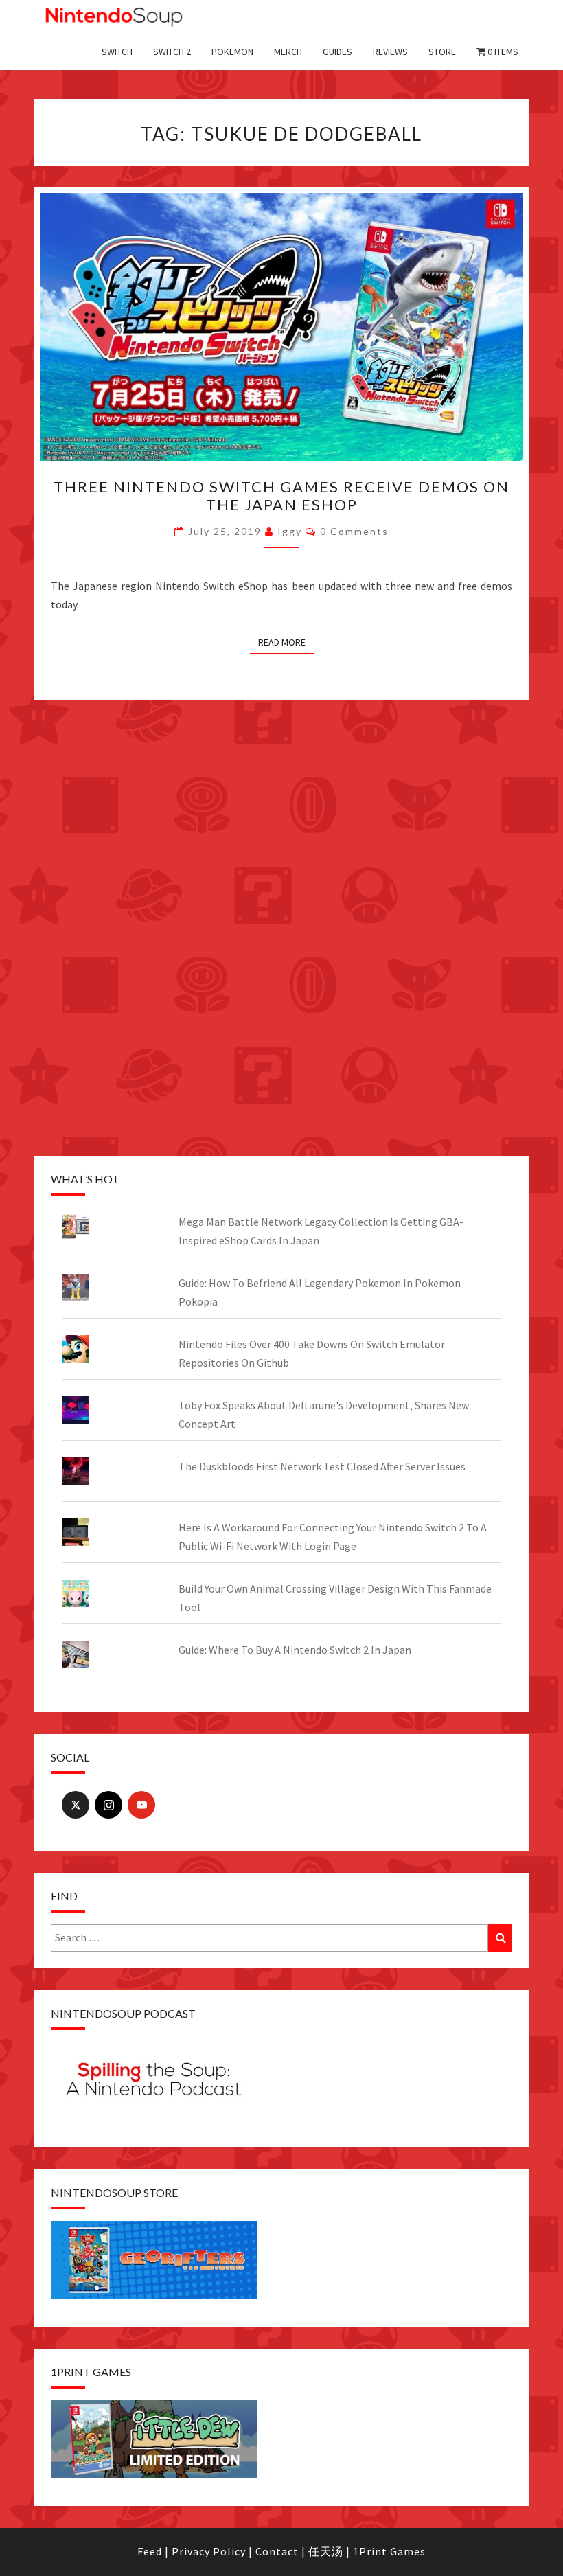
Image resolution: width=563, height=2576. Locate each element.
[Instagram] (108, 1805)
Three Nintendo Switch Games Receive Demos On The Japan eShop (281, 495)
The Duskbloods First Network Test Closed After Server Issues (322, 1466)
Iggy (290, 531)
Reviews (390, 52)
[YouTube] (141, 1805)
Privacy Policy (209, 2551)
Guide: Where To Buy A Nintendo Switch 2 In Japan (295, 1650)
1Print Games (389, 2551)
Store (442, 52)
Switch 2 (172, 52)
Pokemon (232, 52)
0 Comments (354, 531)
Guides (337, 52)
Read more (282, 642)
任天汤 (326, 2551)
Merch (288, 52)
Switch (117, 52)
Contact (277, 2551)
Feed (150, 2551)
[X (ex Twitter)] (76, 1805)
